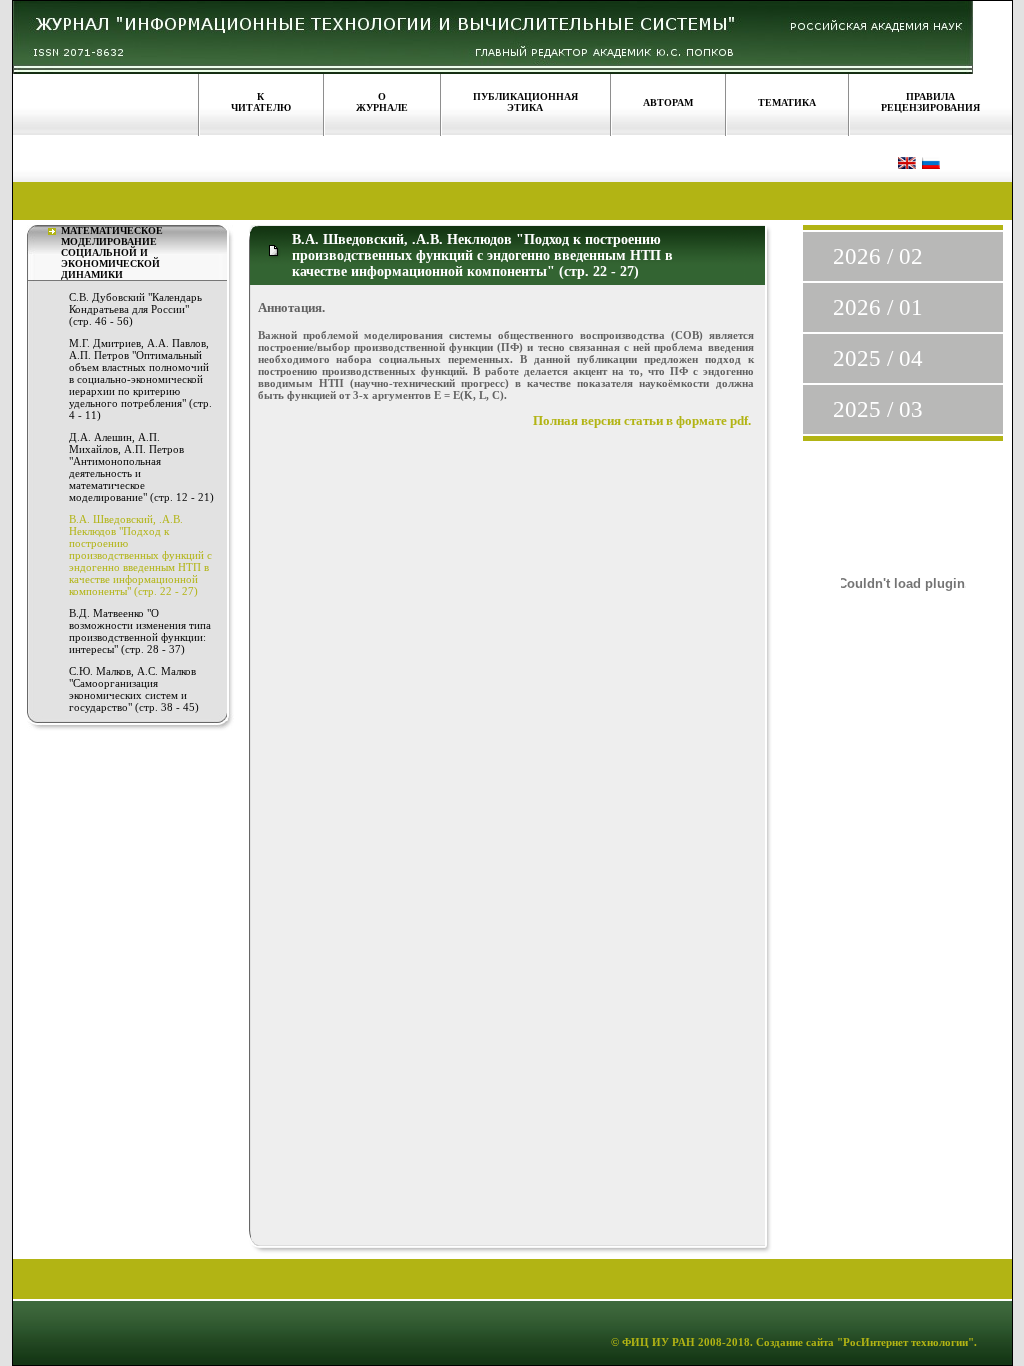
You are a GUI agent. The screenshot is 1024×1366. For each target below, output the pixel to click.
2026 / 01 (878, 307)
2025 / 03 (878, 409)
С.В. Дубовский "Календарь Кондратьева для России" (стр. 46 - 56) (135, 309)
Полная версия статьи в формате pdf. (642, 421)
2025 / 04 (878, 358)
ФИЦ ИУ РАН (658, 1342)
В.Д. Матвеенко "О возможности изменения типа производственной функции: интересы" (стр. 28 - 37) (140, 631)
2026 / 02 (878, 256)
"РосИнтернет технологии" (904, 1342)
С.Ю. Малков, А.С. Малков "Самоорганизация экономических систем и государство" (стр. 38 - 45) (134, 689)
